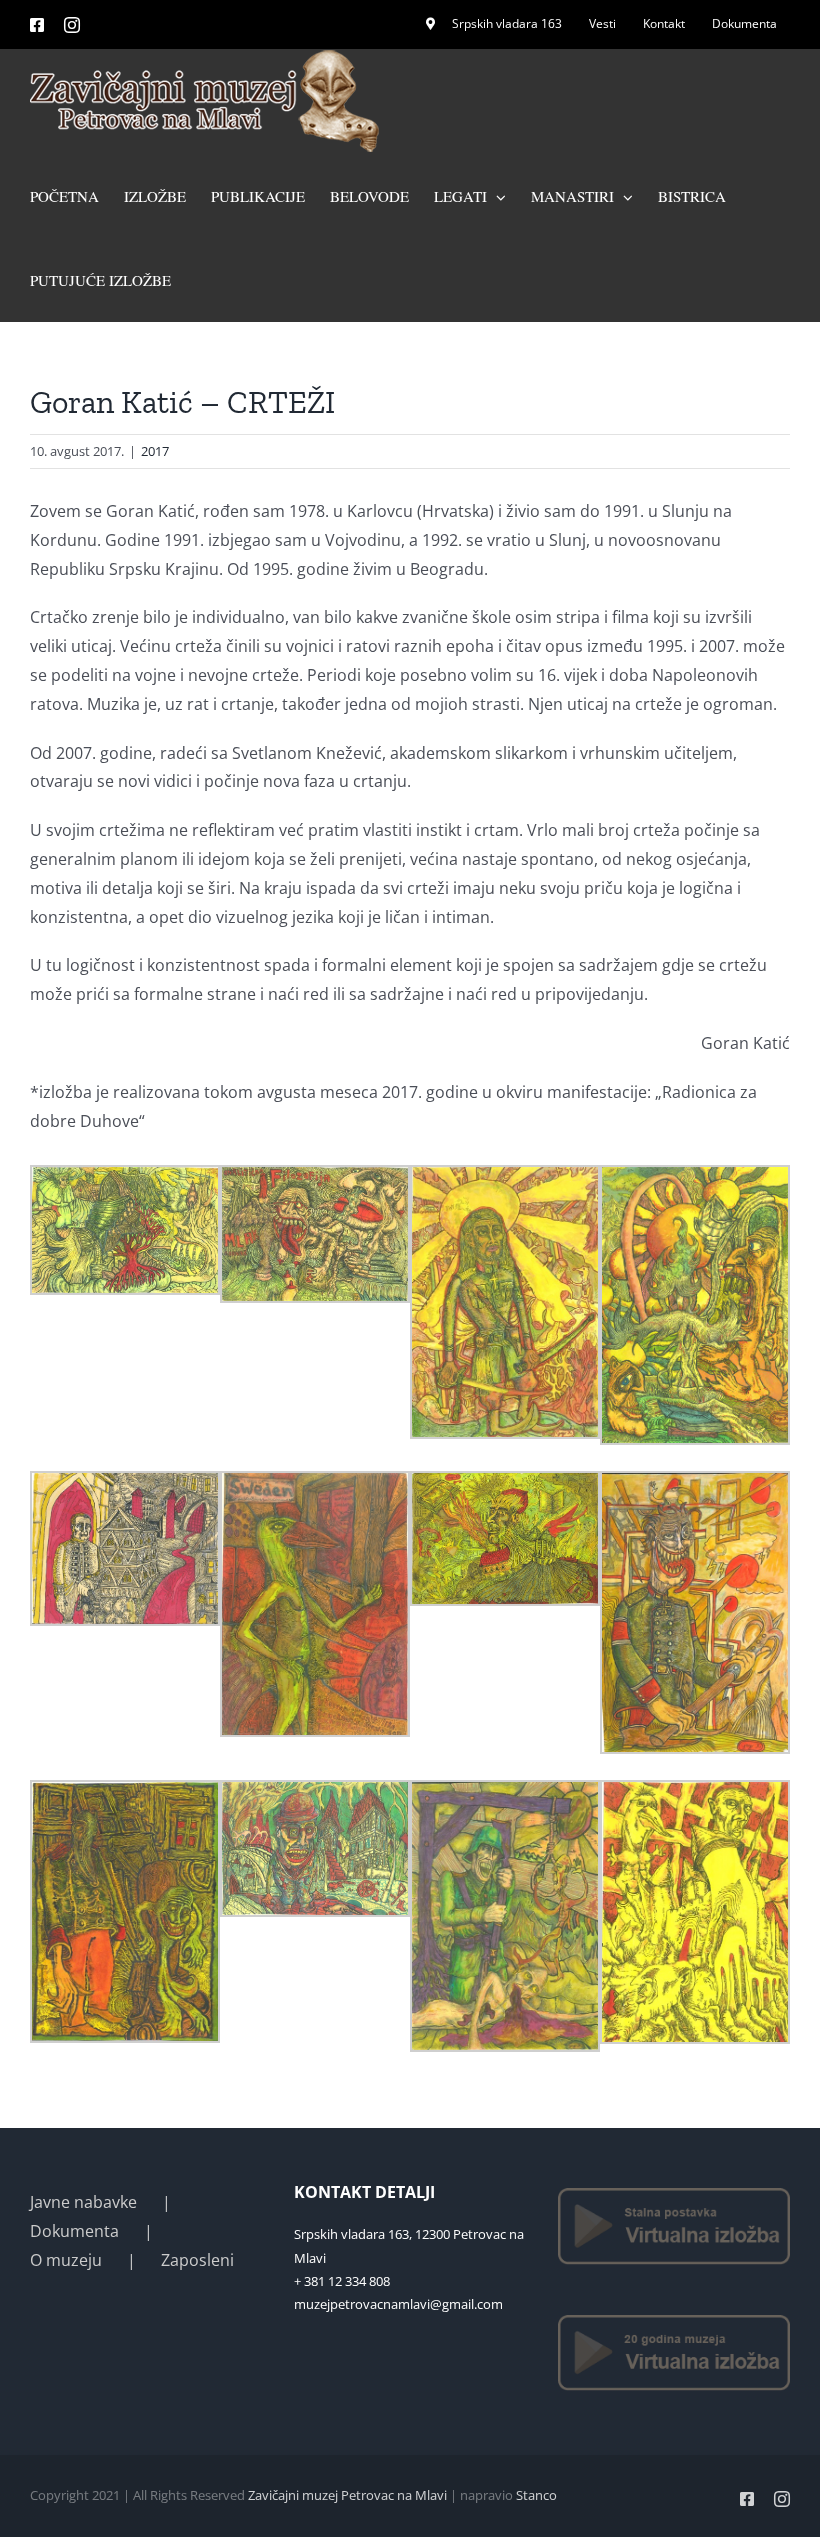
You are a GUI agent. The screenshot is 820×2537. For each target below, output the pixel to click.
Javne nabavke (83, 2202)
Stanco (536, 2495)
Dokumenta (74, 2231)
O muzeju (66, 2260)
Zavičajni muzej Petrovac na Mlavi (347, 2495)
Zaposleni (197, 2260)
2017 (155, 451)
